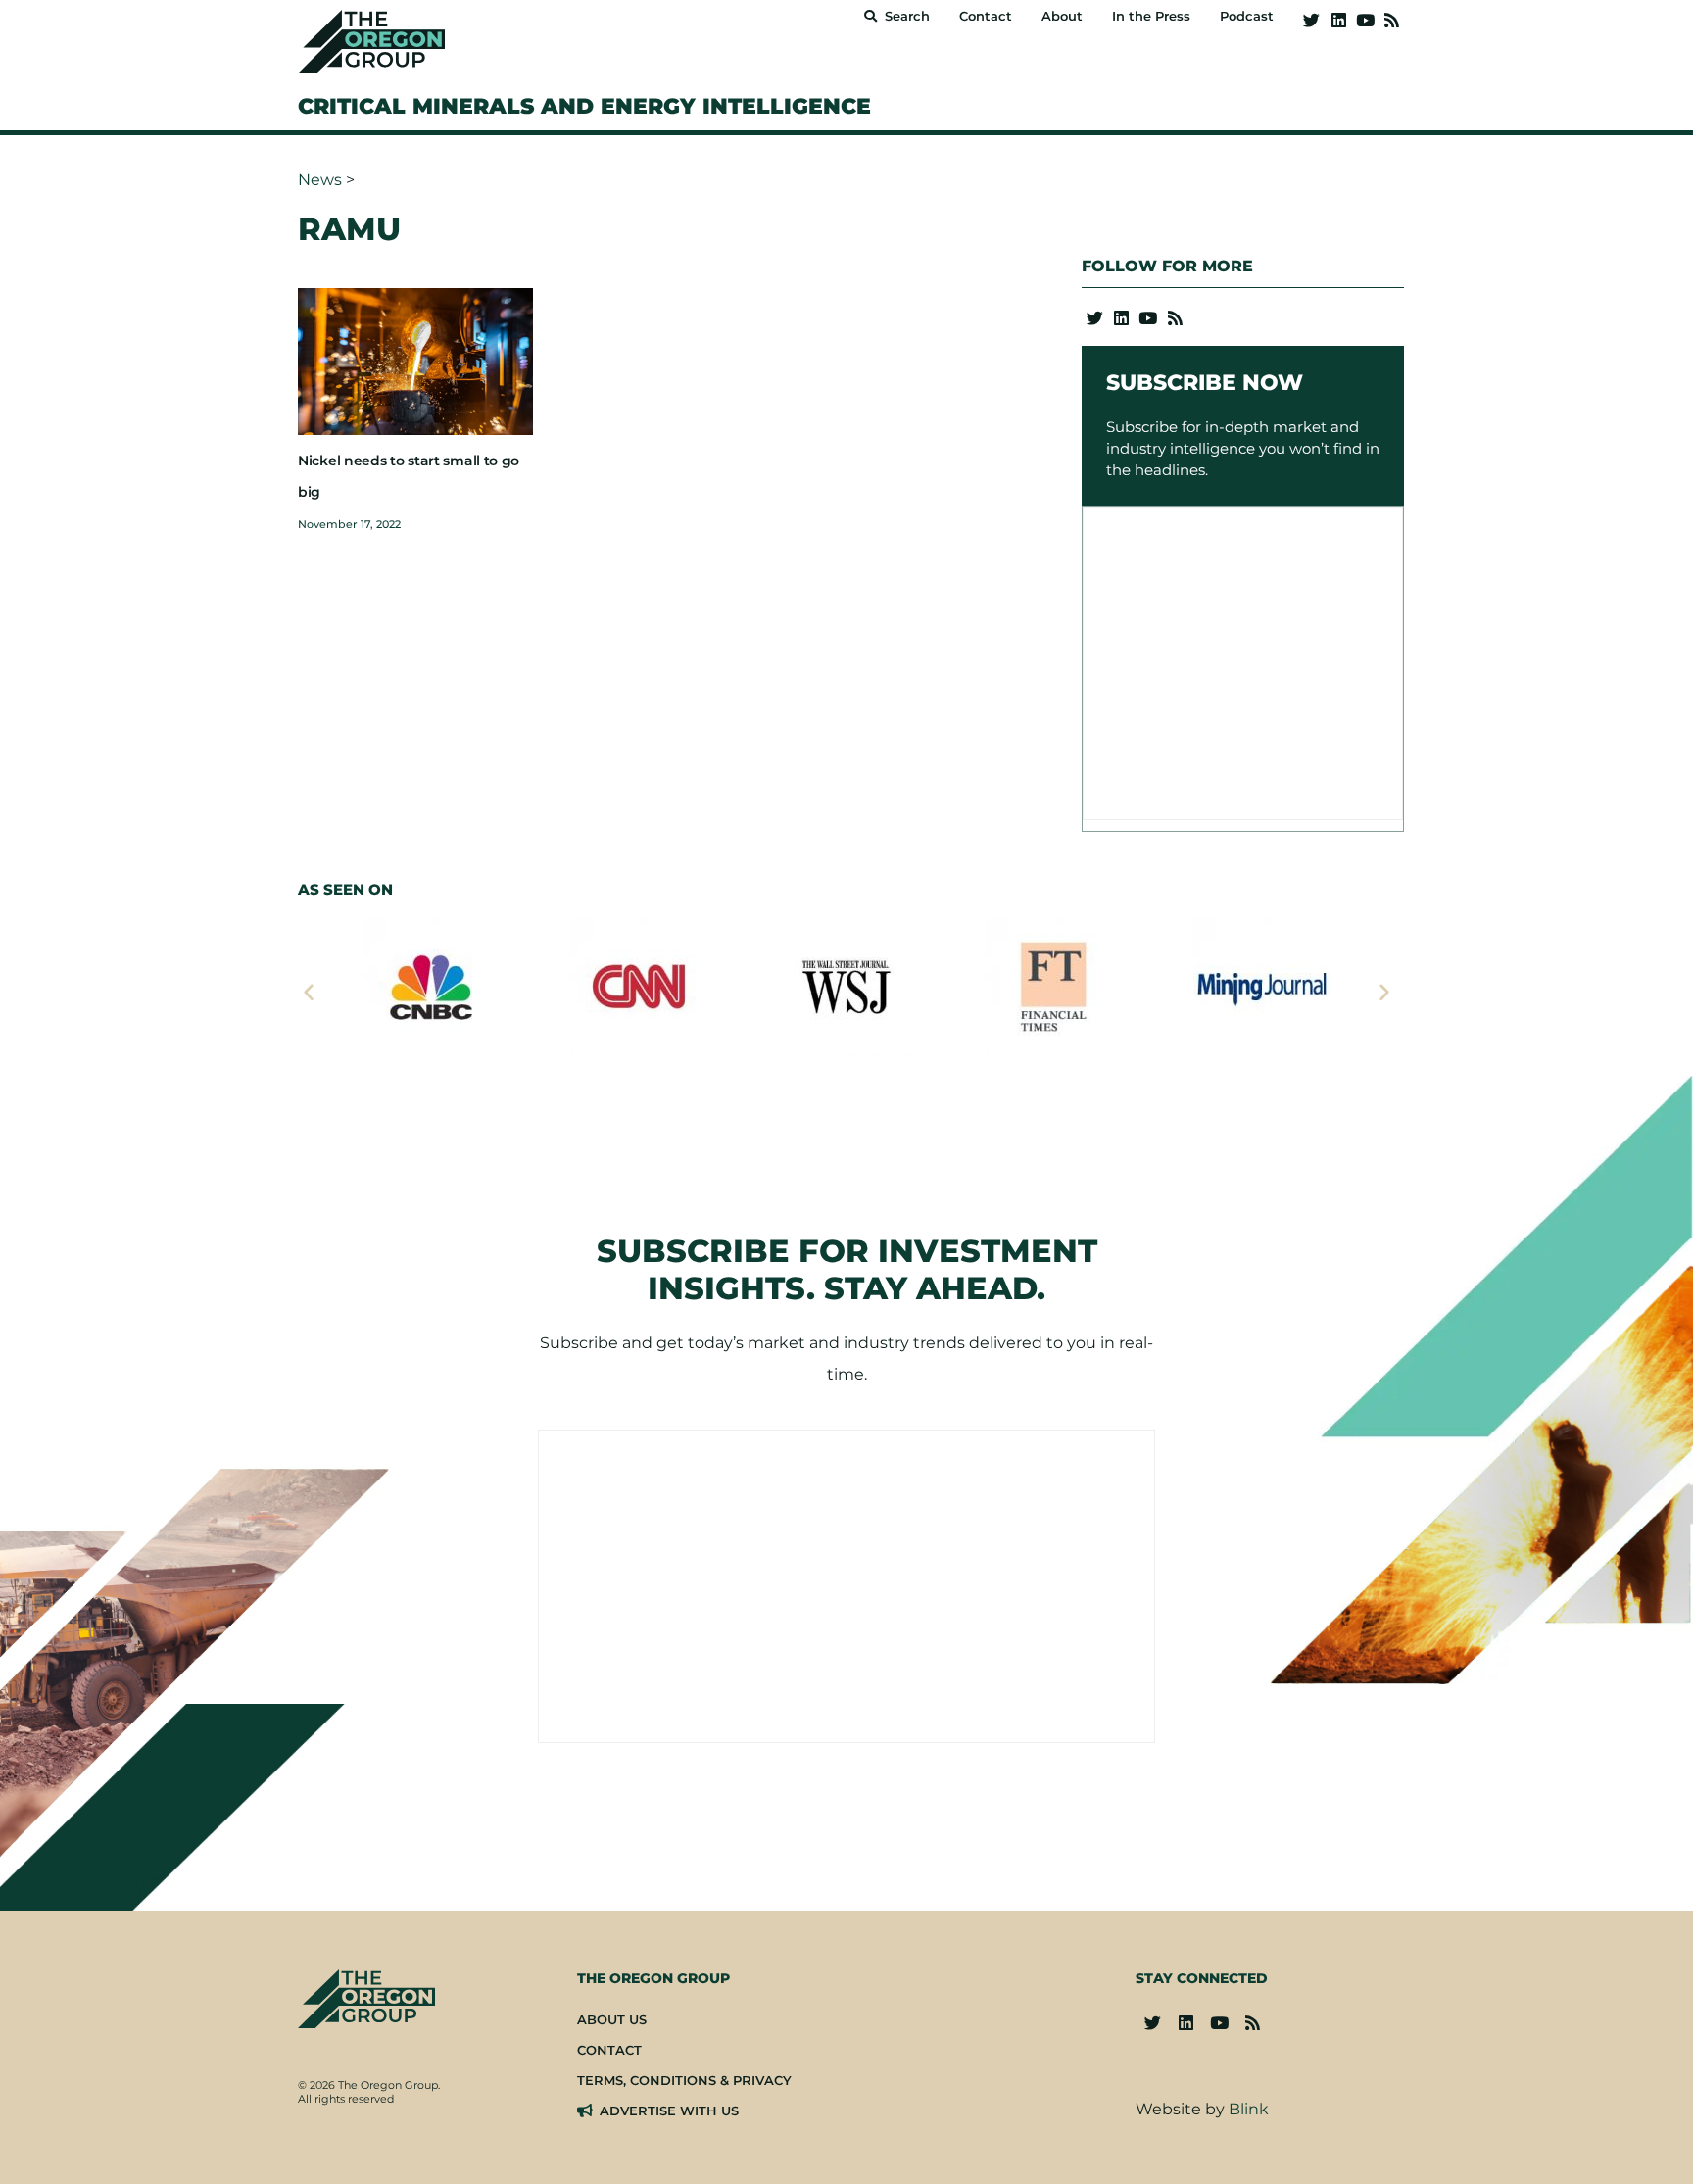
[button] (309, 992)
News (320, 180)
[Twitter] (1311, 20)
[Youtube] (1365, 20)
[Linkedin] (1338, 20)
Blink (1249, 2109)
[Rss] (1392, 20)
